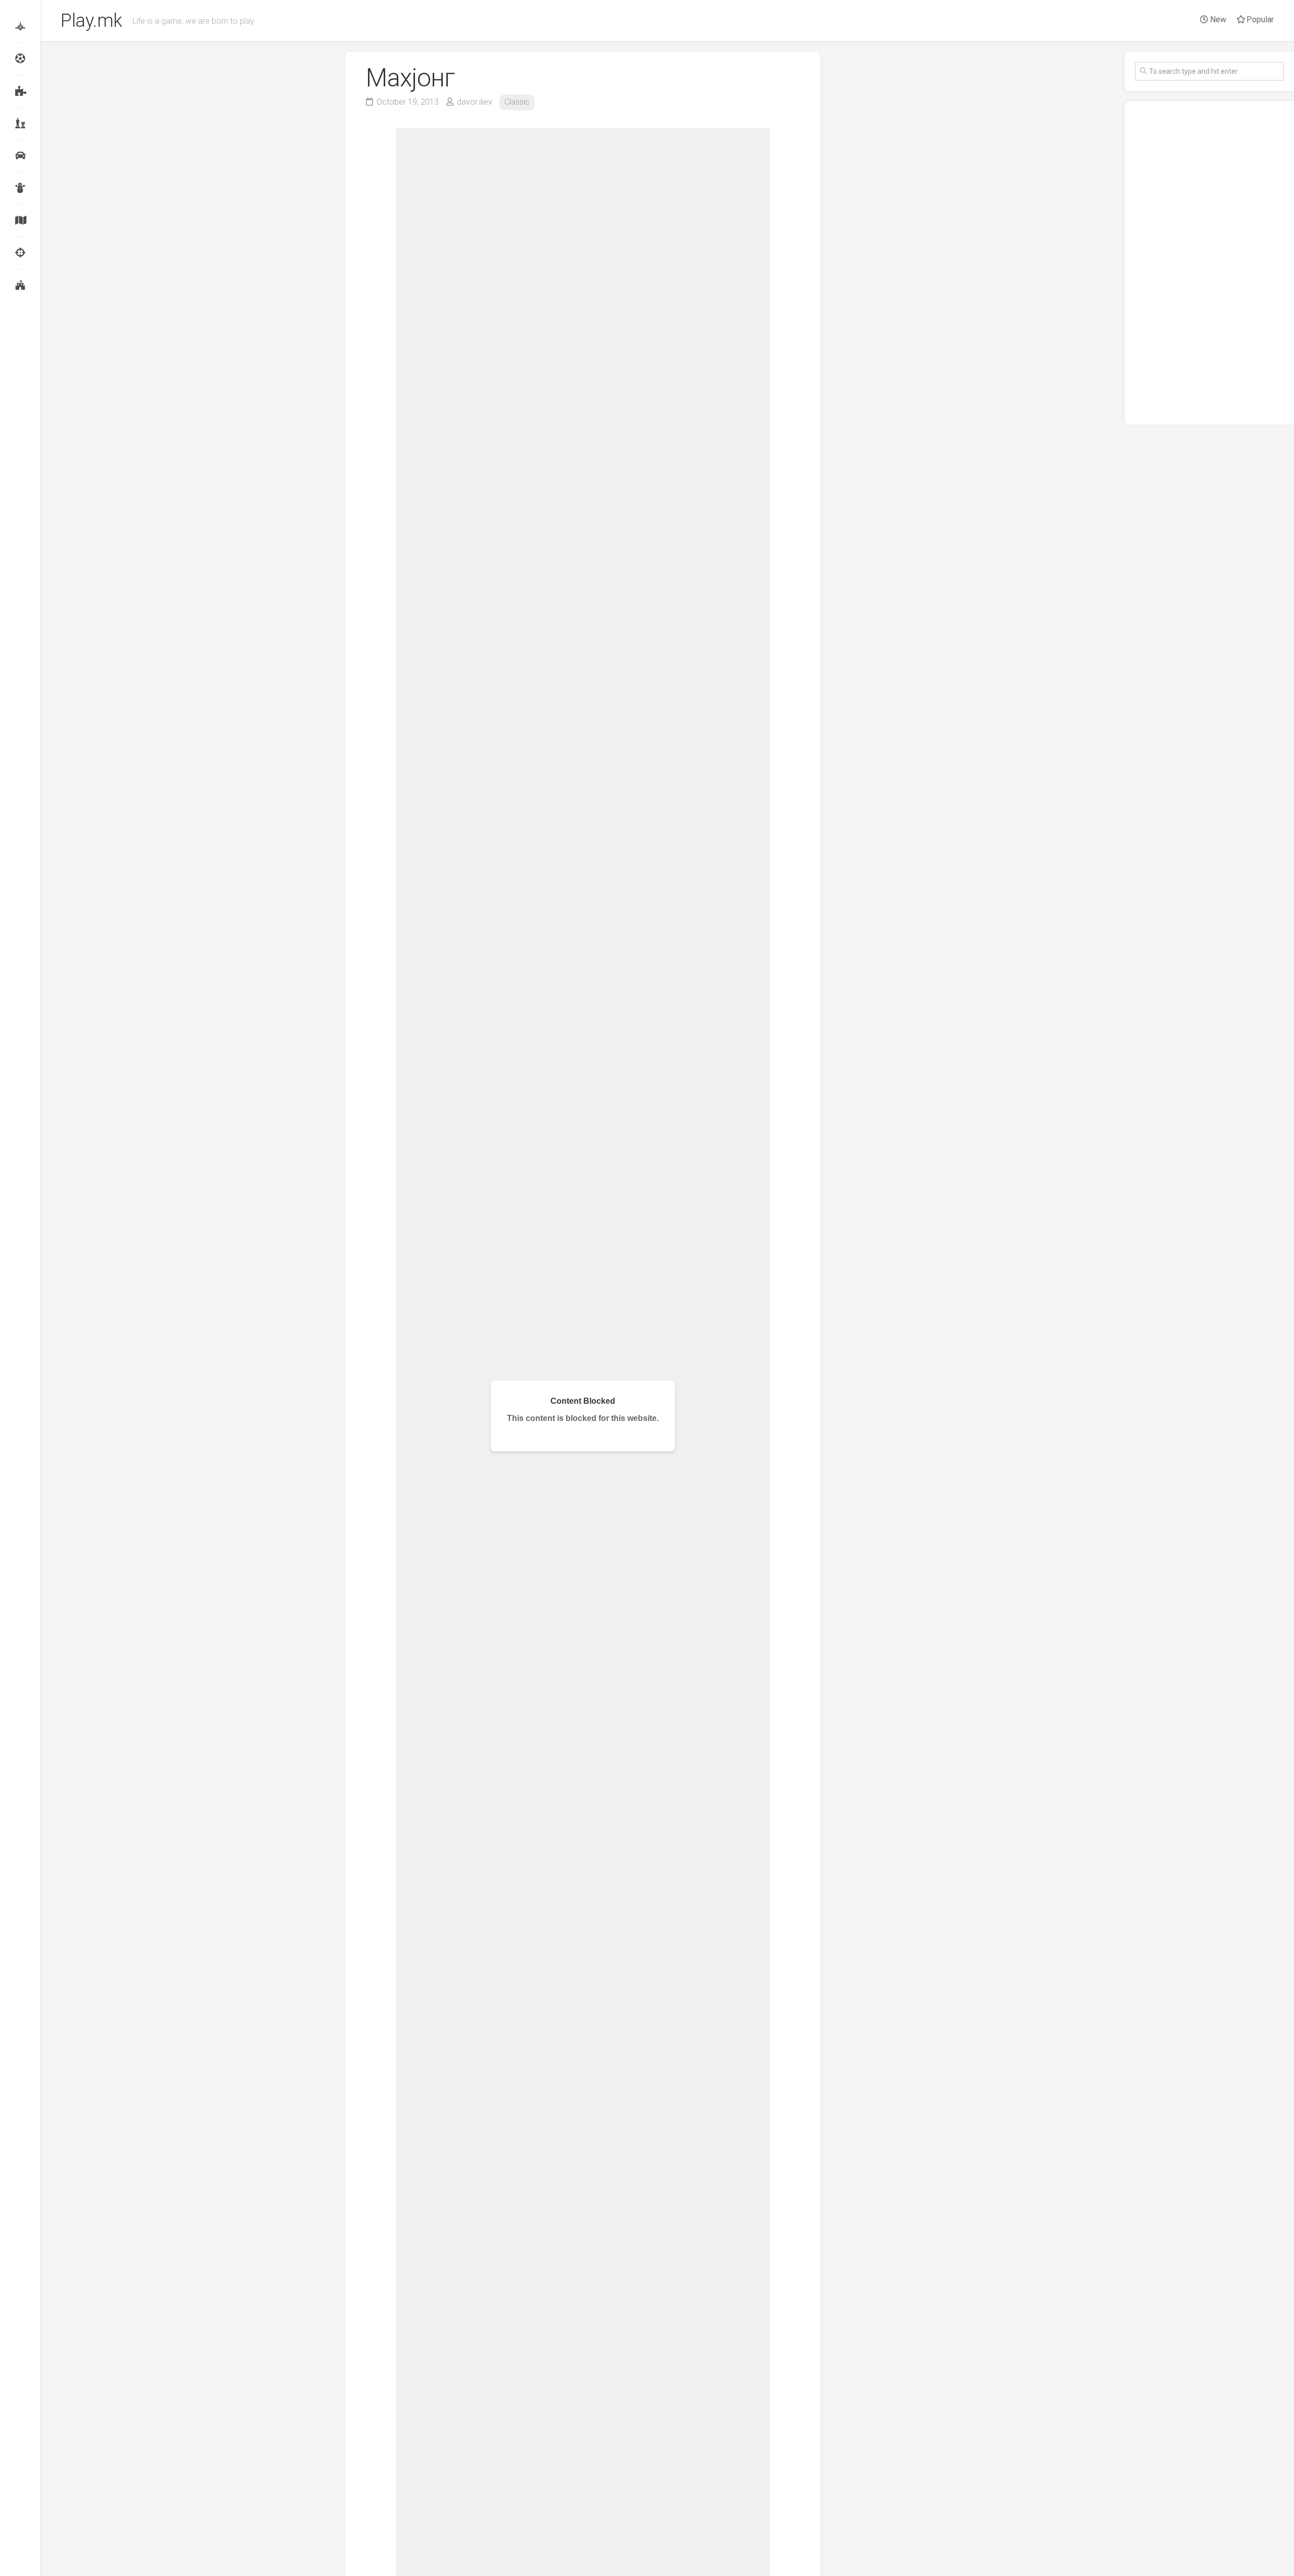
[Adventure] (20, 220)
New (1217, 19)
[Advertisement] (1209, 263)
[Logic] (20, 91)
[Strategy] (20, 285)
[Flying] (20, 26)
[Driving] (20, 156)
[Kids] (20, 188)
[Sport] (20, 59)
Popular (1259, 19)
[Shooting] (20, 253)
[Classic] (20, 123)
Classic (517, 102)
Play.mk (91, 21)
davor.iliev (475, 102)
